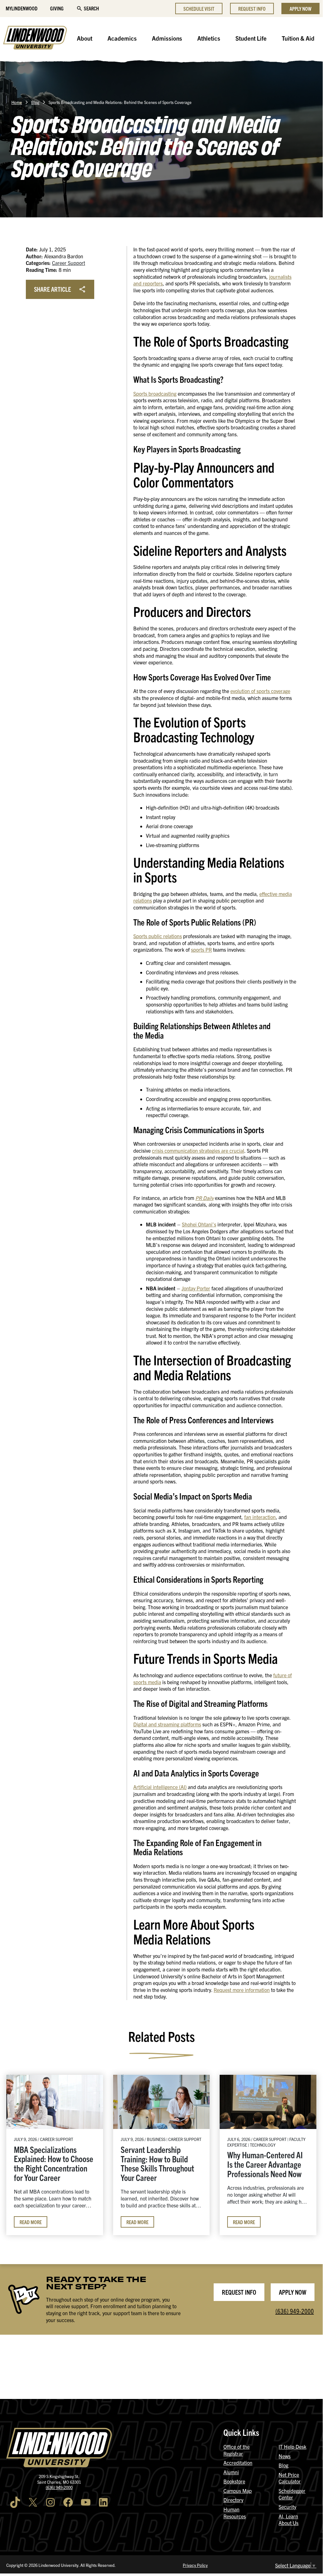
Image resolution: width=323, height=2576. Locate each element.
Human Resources (235, 2513)
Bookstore (234, 2481)
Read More (31, 2222)
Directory (233, 2500)
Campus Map (238, 2491)
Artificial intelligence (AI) (160, 1787)
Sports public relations (158, 936)
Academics (122, 38)
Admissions (167, 38)
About (85, 38)
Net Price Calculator (290, 2478)
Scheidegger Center (292, 2494)
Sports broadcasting (155, 393)
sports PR (201, 950)
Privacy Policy (195, 2565)
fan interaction (260, 1517)
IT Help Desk (292, 2447)
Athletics (209, 38)
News (285, 2456)
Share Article (52, 289)
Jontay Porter (196, 1288)
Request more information (242, 1990)
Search (91, 8)
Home (17, 102)
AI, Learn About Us (288, 2520)
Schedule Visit (199, 9)
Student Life (251, 38)
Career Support (69, 263)
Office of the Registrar (236, 2450)
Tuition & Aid (298, 38)
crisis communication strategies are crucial (198, 1150)
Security (287, 2507)
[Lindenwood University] (35, 38)
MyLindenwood (22, 8)
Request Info (252, 9)
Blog (35, 102)
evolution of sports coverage (260, 691)
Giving (57, 8)
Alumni (231, 2472)
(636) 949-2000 (295, 2311)
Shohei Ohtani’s (199, 1224)
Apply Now (300, 9)
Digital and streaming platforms (167, 1724)
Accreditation (238, 2463)
